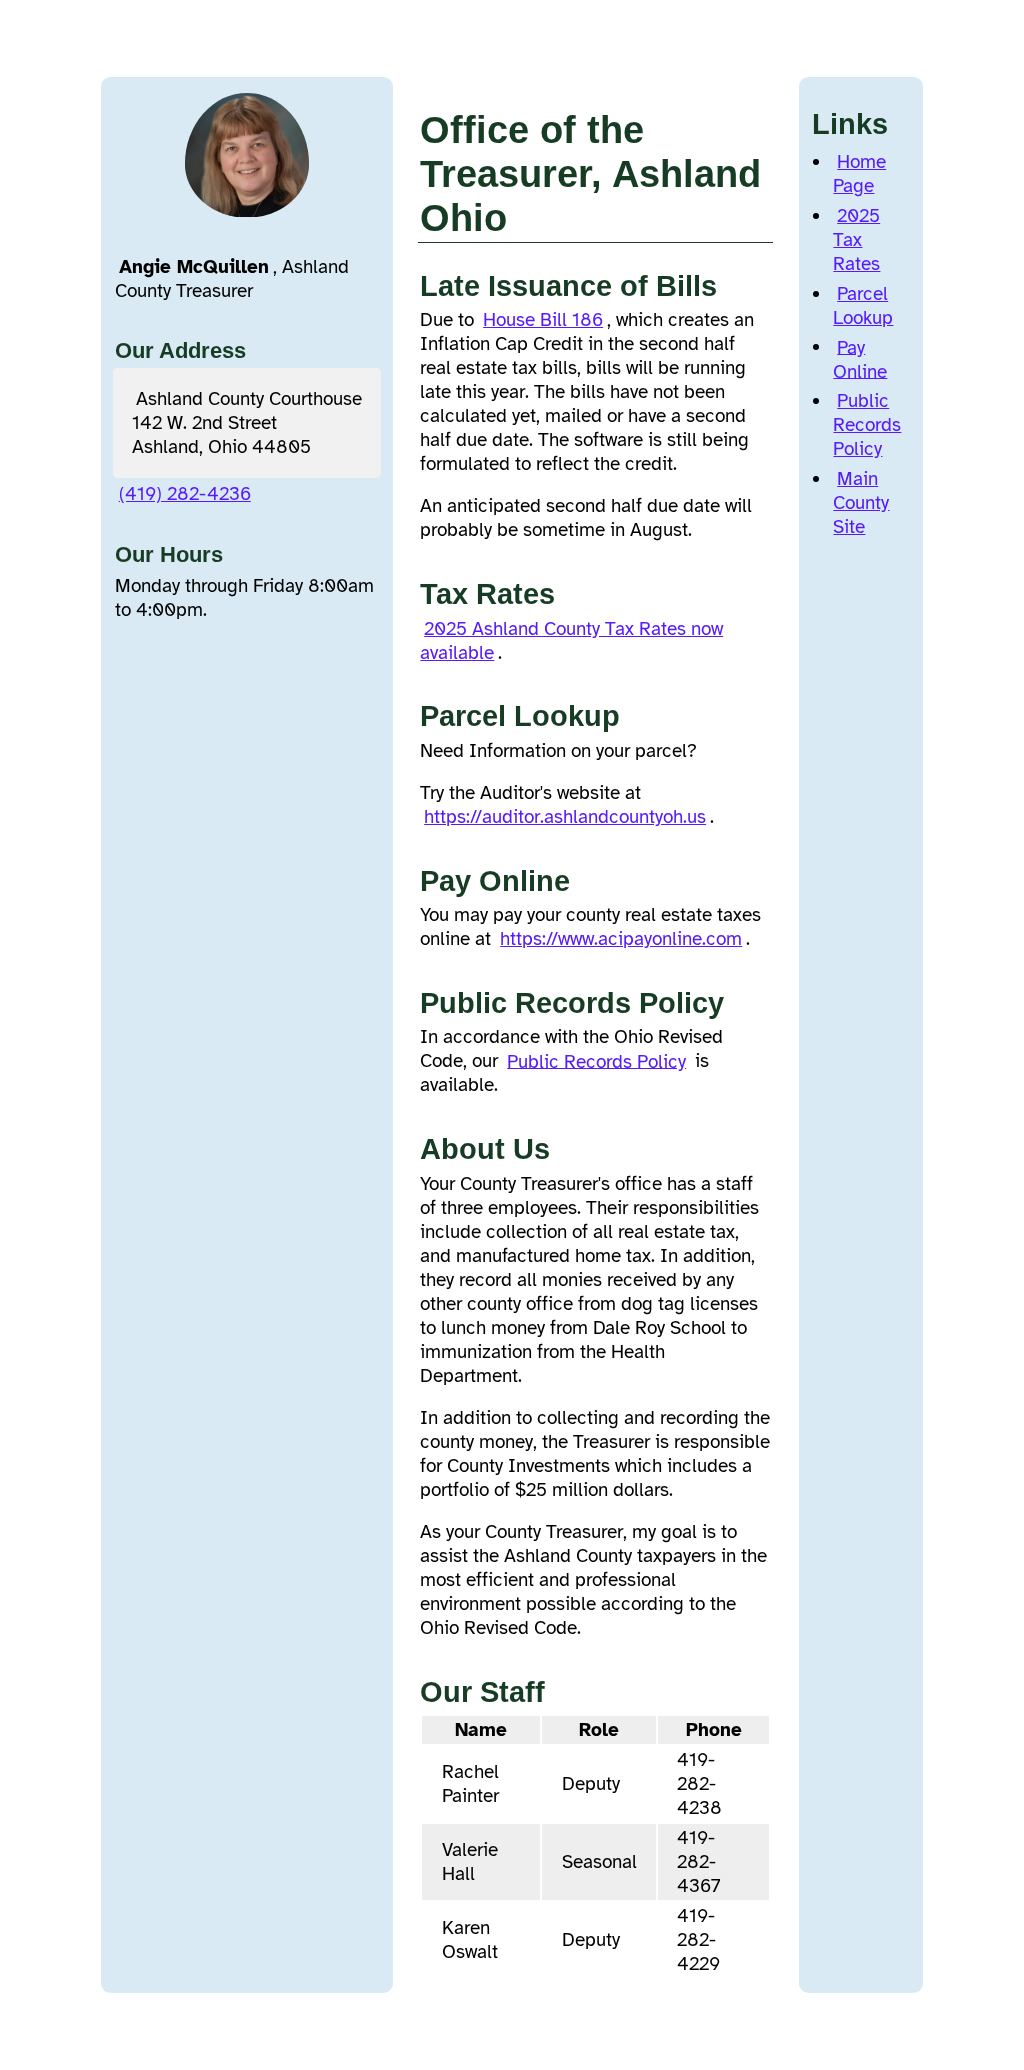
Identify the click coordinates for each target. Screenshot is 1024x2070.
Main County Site (861, 503)
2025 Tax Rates (856, 240)
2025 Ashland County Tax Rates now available (571, 641)
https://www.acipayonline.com (621, 939)
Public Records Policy (596, 1061)
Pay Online (860, 359)
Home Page (859, 174)
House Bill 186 (543, 320)
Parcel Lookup (863, 306)
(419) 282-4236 (185, 494)
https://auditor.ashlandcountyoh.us (565, 817)
